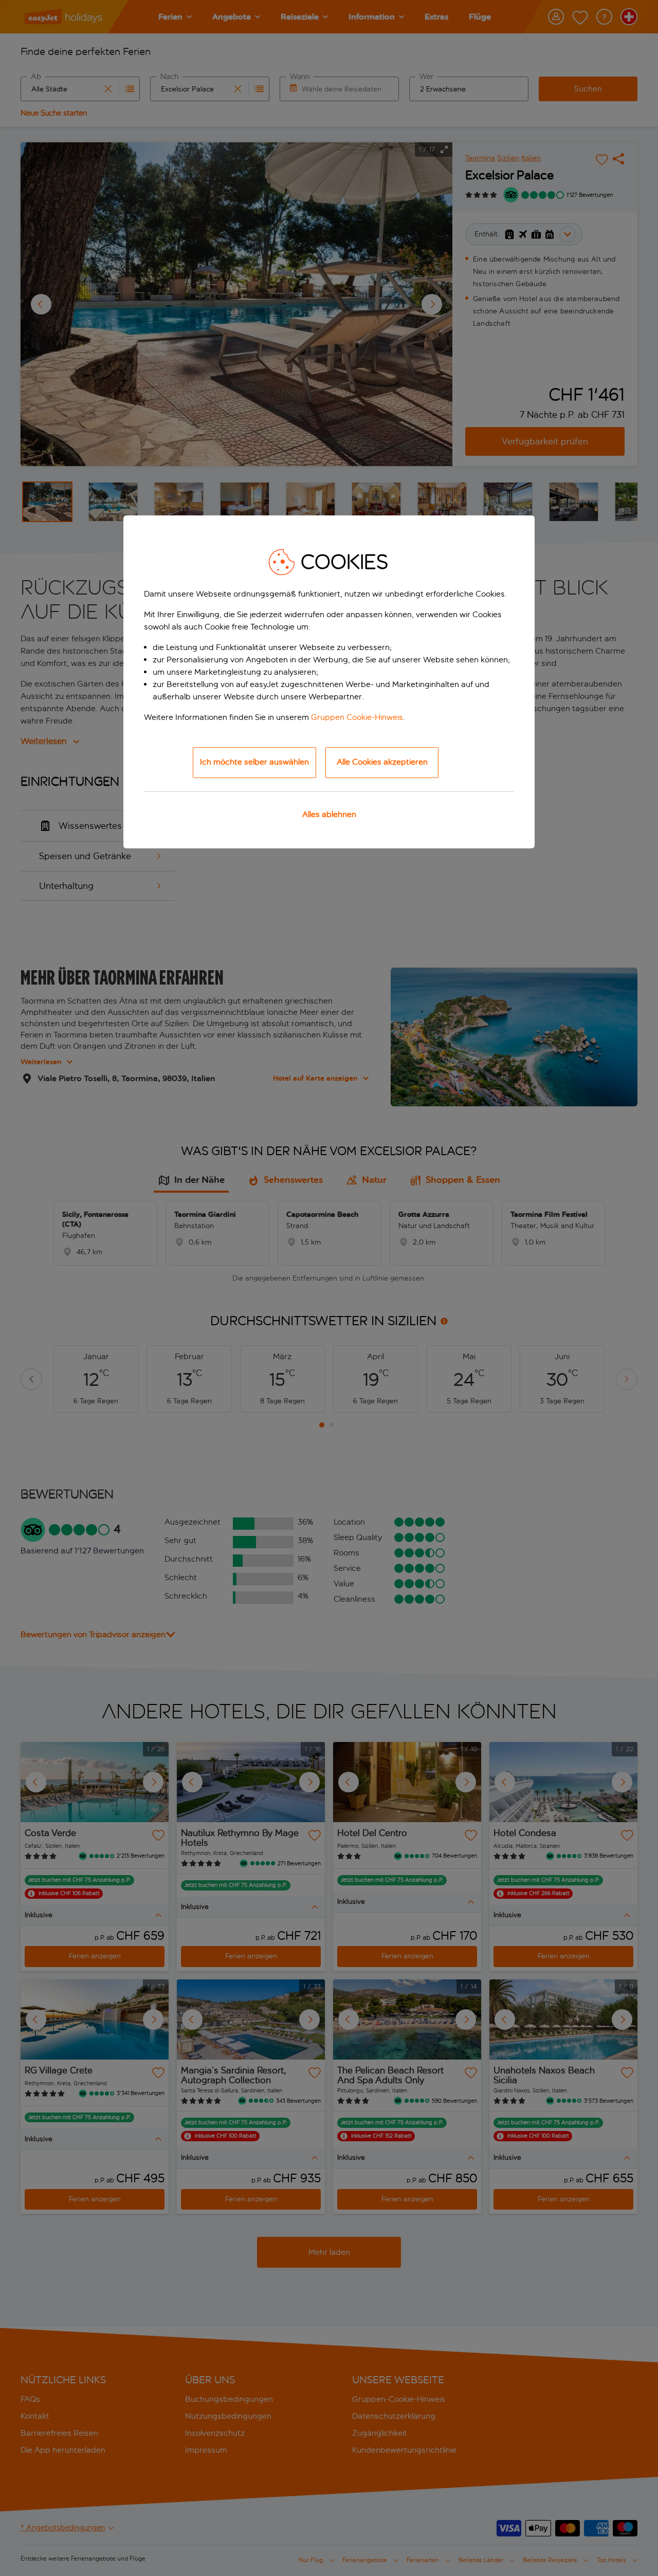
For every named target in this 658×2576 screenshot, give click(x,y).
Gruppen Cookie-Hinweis (357, 717)
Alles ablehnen (329, 814)
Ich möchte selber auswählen (254, 762)
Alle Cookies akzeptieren (382, 762)
